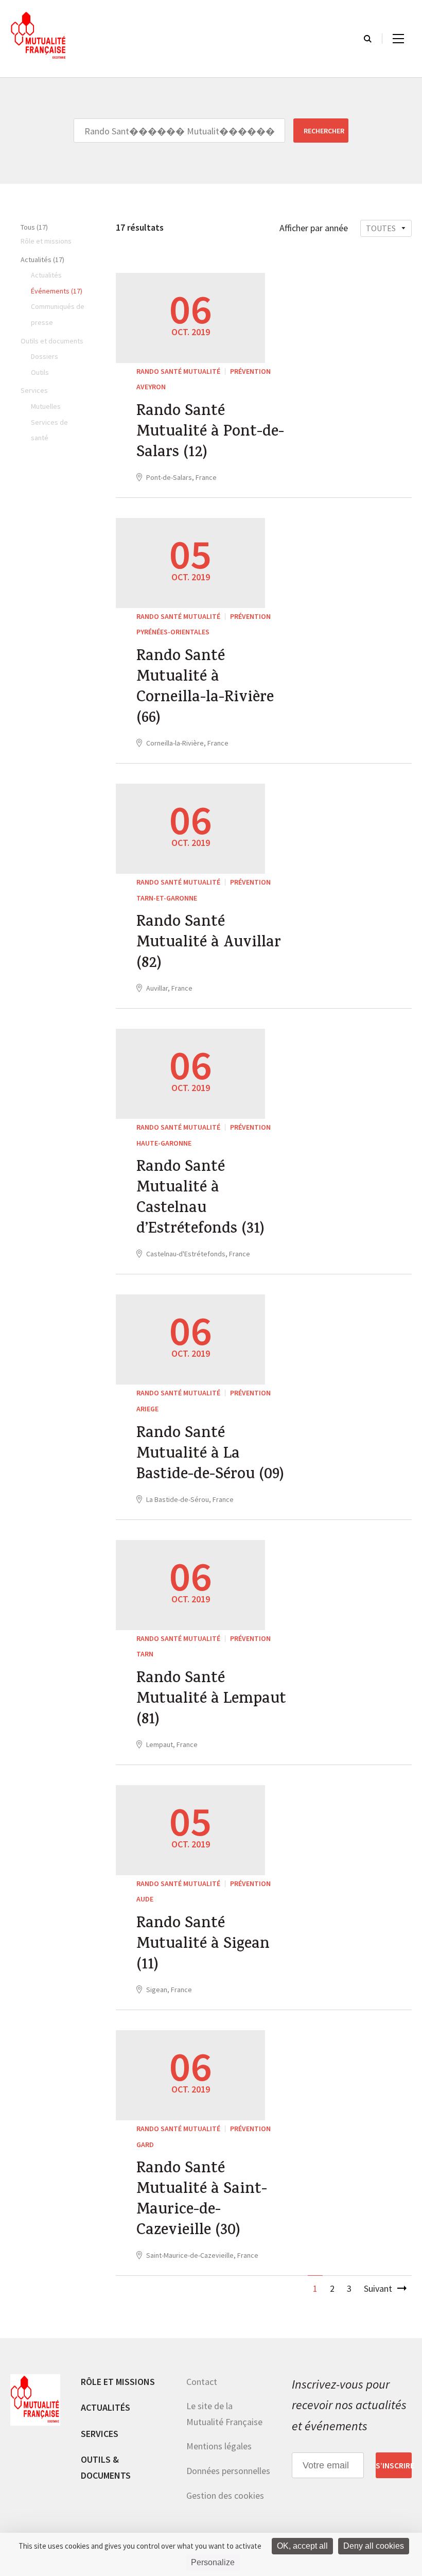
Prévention (250, 371)
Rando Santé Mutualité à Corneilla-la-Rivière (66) (205, 688)
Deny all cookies (374, 2546)
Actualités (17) (42, 260)
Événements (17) (57, 291)
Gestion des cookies (225, 2495)
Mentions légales (219, 2446)
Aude (145, 1899)
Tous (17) (34, 227)
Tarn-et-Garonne (167, 898)
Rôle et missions (118, 2382)
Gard (145, 2145)
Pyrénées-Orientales (173, 632)
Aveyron (151, 387)
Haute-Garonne (164, 1143)
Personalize (213, 2562)
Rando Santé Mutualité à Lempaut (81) (211, 1700)
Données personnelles (228, 2471)
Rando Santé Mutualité (178, 371)
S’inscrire (394, 2465)
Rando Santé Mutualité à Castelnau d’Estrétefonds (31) (200, 1199)
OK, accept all (302, 2546)
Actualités (105, 2407)
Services (100, 2434)
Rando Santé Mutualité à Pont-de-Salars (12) (210, 433)
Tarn (145, 1654)
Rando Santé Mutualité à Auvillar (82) (209, 944)
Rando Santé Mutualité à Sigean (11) (203, 1945)
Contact (202, 2382)
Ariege (147, 1409)
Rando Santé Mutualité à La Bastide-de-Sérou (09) (210, 1455)
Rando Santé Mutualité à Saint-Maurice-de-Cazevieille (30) (202, 2201)
